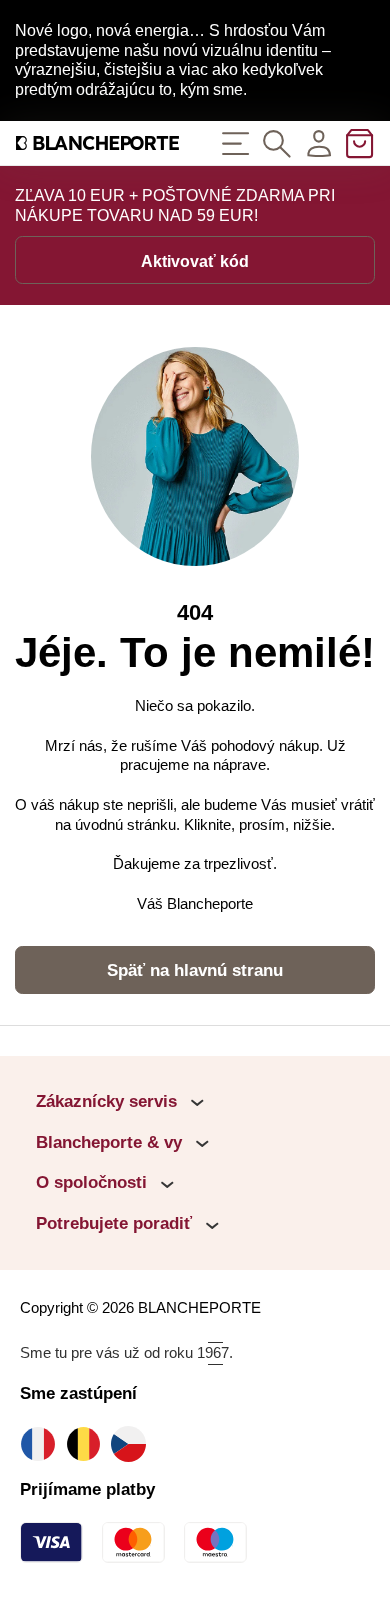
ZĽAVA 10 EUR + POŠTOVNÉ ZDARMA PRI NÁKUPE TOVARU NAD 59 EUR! (175, 205)
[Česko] (133, 1443)
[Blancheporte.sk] (97, 143)
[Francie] (42, 1443)
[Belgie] (88, 1443)
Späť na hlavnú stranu (195, 970)
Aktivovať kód (195, 261)
